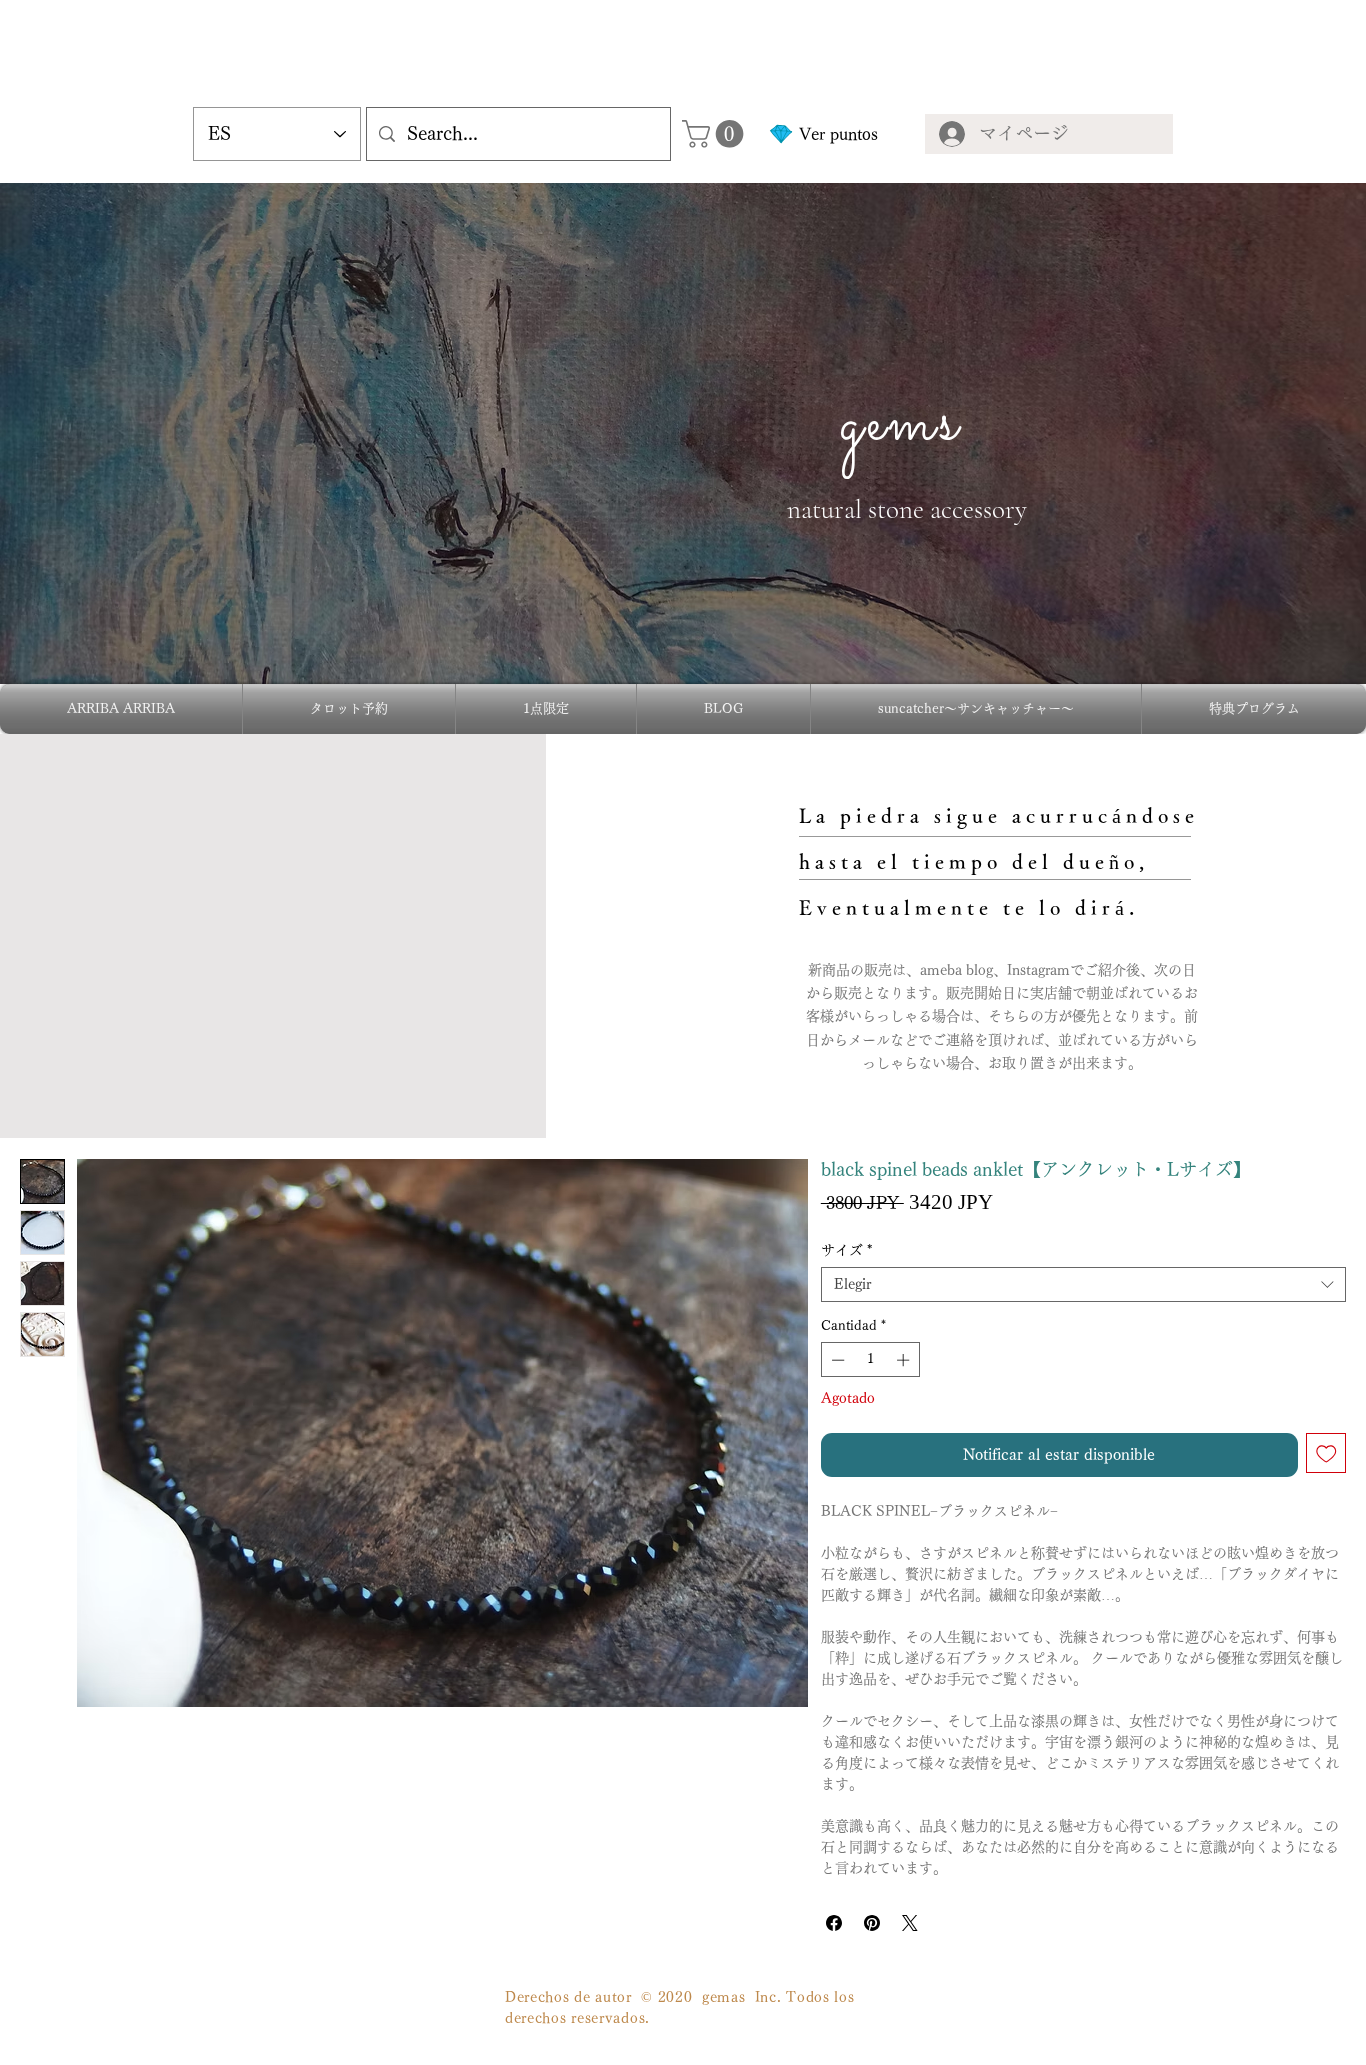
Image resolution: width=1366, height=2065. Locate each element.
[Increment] (905, 1360)
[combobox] (1083, 1284)
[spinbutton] (870, 1360)
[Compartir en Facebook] (834, 1923)
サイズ (846, 1250)
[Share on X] (910, 1923)
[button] (716, 134)
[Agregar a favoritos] (1326, 1453)
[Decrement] (836, 1360)
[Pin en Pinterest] (872, 1923)
